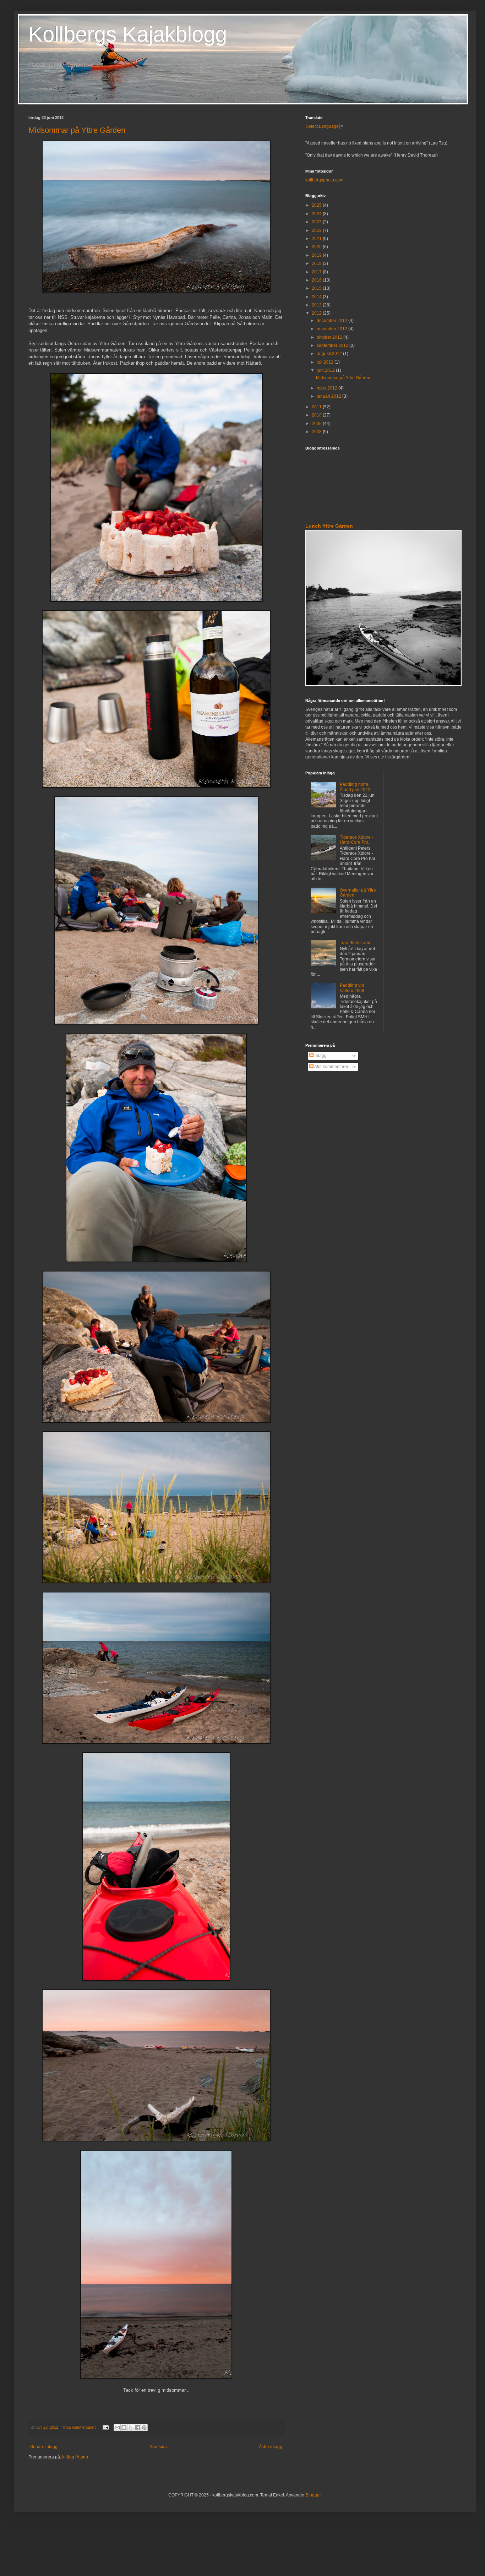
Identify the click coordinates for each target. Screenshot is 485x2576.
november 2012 (333, 329)
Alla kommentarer (331, 1067)
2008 (317, 432)
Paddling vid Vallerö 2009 (352, 988)
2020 (317, 247)
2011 (317, 407)
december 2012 (333, 321)
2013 (317, 305)
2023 (317, 222)
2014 (317, 297)
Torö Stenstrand (355, 943)
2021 (317, 239)
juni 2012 (326, 370)
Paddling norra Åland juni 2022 (355, 787)
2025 (317, 205)
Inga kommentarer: (80, 2427)
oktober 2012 (330, 337)
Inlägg (320, 1056)
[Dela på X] (131, 2428)
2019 (317, 255)
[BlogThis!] (124, 2428)
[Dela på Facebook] (137, 2428)
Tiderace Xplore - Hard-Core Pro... (356, 840)
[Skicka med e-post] (117, 2428)
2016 (317, 280)
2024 (317, 214)
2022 (317, 230)
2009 (317, 424)
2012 (317, 313)
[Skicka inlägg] (105, 2427)
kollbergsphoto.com (324, 180)
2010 (317, 415)
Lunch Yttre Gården (329, 526)
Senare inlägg (44, 2447)
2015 (317, 288)
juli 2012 (326, 362)
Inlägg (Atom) (75, 2457)
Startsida (158, 2447)
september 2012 (333, 345)
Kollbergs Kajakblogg (128, 34)
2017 (317, 272)
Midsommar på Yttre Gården (77, 130)
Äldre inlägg (271, 2447)
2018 (317, 263)
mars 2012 (328, 388)
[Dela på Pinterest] (144, 2428)
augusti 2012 (330, 354)
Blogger (313, 2495)
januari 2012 (329, 396)
